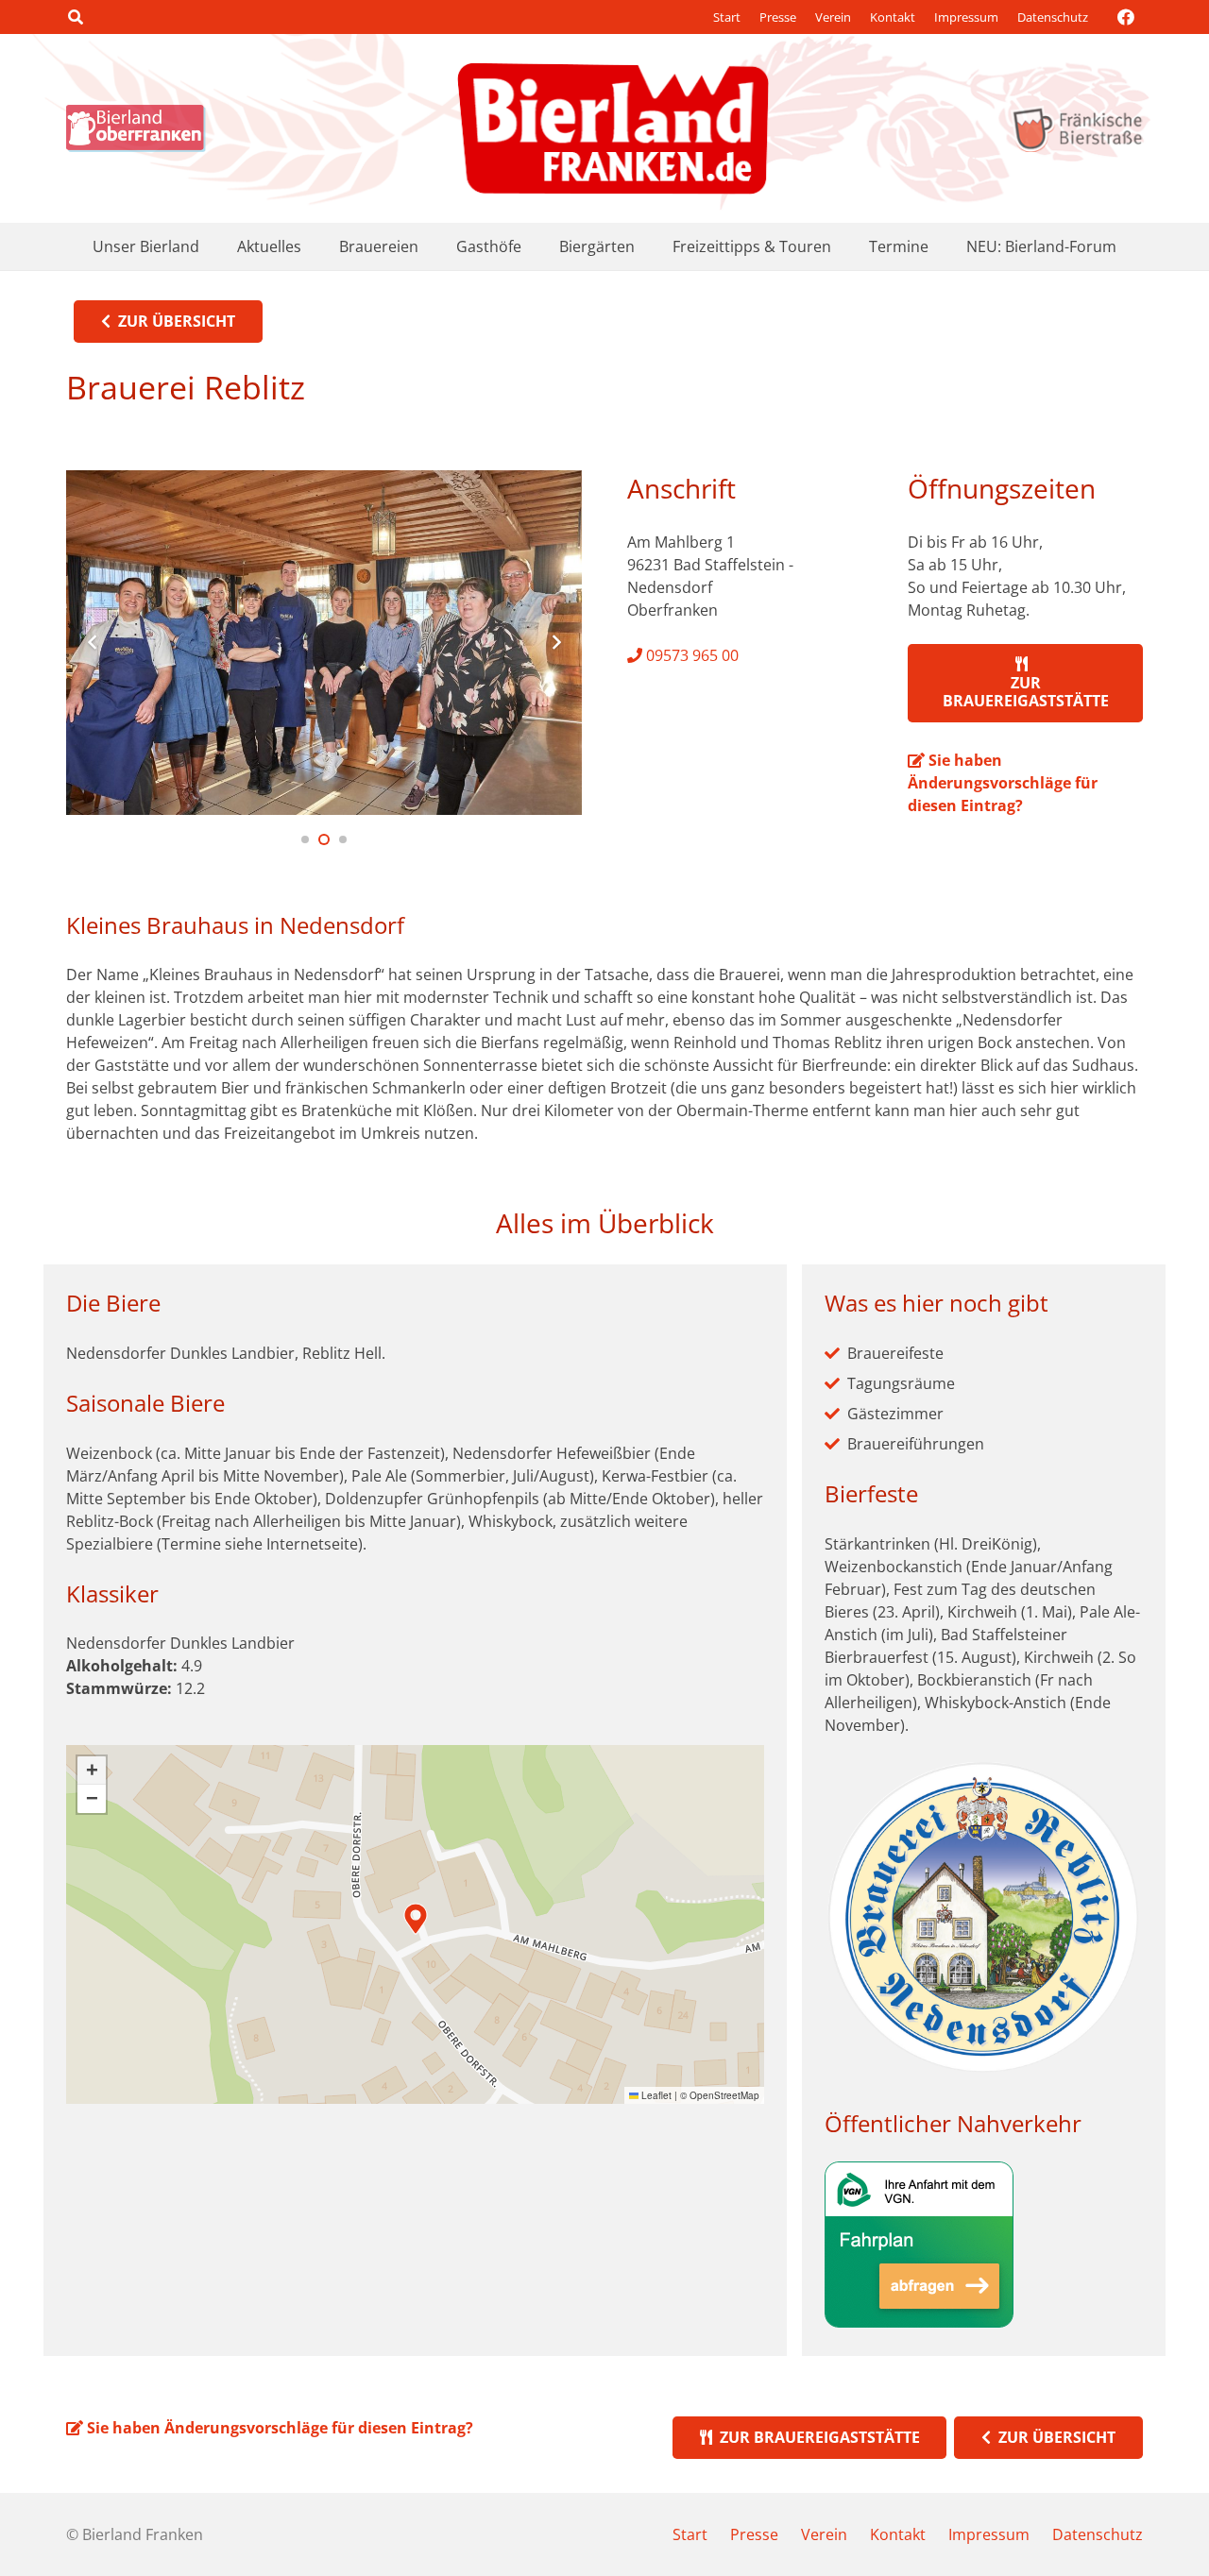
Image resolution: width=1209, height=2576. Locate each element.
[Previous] (93, 642)
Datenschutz (1053, 17)
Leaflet (655, 2095)
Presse (778, 17)
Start (727, 17)
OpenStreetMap (724, 2095)
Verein (833, 17)
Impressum (966, 17)
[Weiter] (555, 642)
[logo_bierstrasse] (1076, 128)
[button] (75, 17)
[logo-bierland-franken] (613, 128)
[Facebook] (1126, 17)
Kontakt (893, 17)
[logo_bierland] (141, 128)
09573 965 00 (690, 655)
